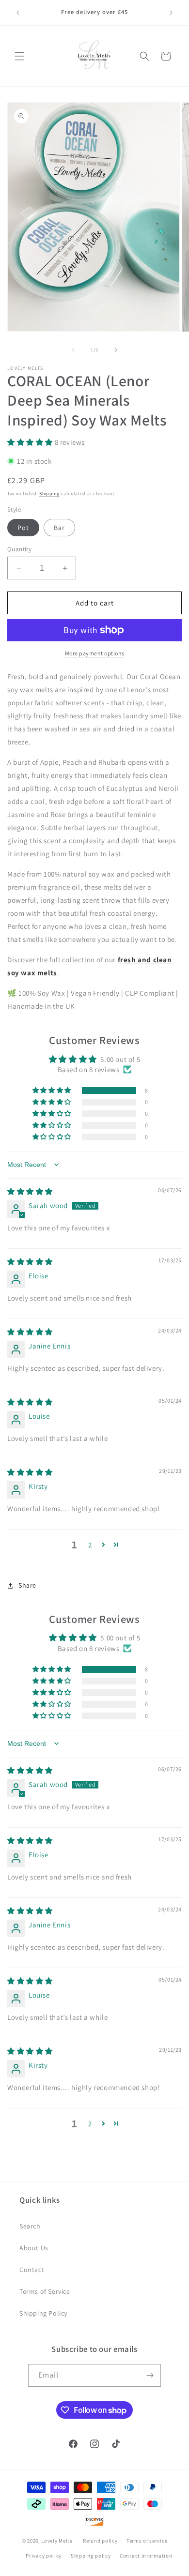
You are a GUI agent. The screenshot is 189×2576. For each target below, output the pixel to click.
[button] (19, 56)
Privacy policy (44, 2556)
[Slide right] (116, 350)
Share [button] (27, 1585)
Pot (23, 528)
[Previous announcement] (18, 13)
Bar (59, 528)
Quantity (19, 549)
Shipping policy (91, 2556)
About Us (34, 2248)
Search (30, 2226)
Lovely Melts (57, 2541)
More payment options (95, 653)
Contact (32, 2270)
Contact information (146, 2556)
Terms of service (147, 2541)
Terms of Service (45, 2291)
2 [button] (90, 1545)
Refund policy (100, 2541)
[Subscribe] (150, 2375)
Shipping (49, 493)
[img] (30, 1191)
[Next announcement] (171, 13)
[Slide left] (73, 350)
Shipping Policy (43, 2313)
